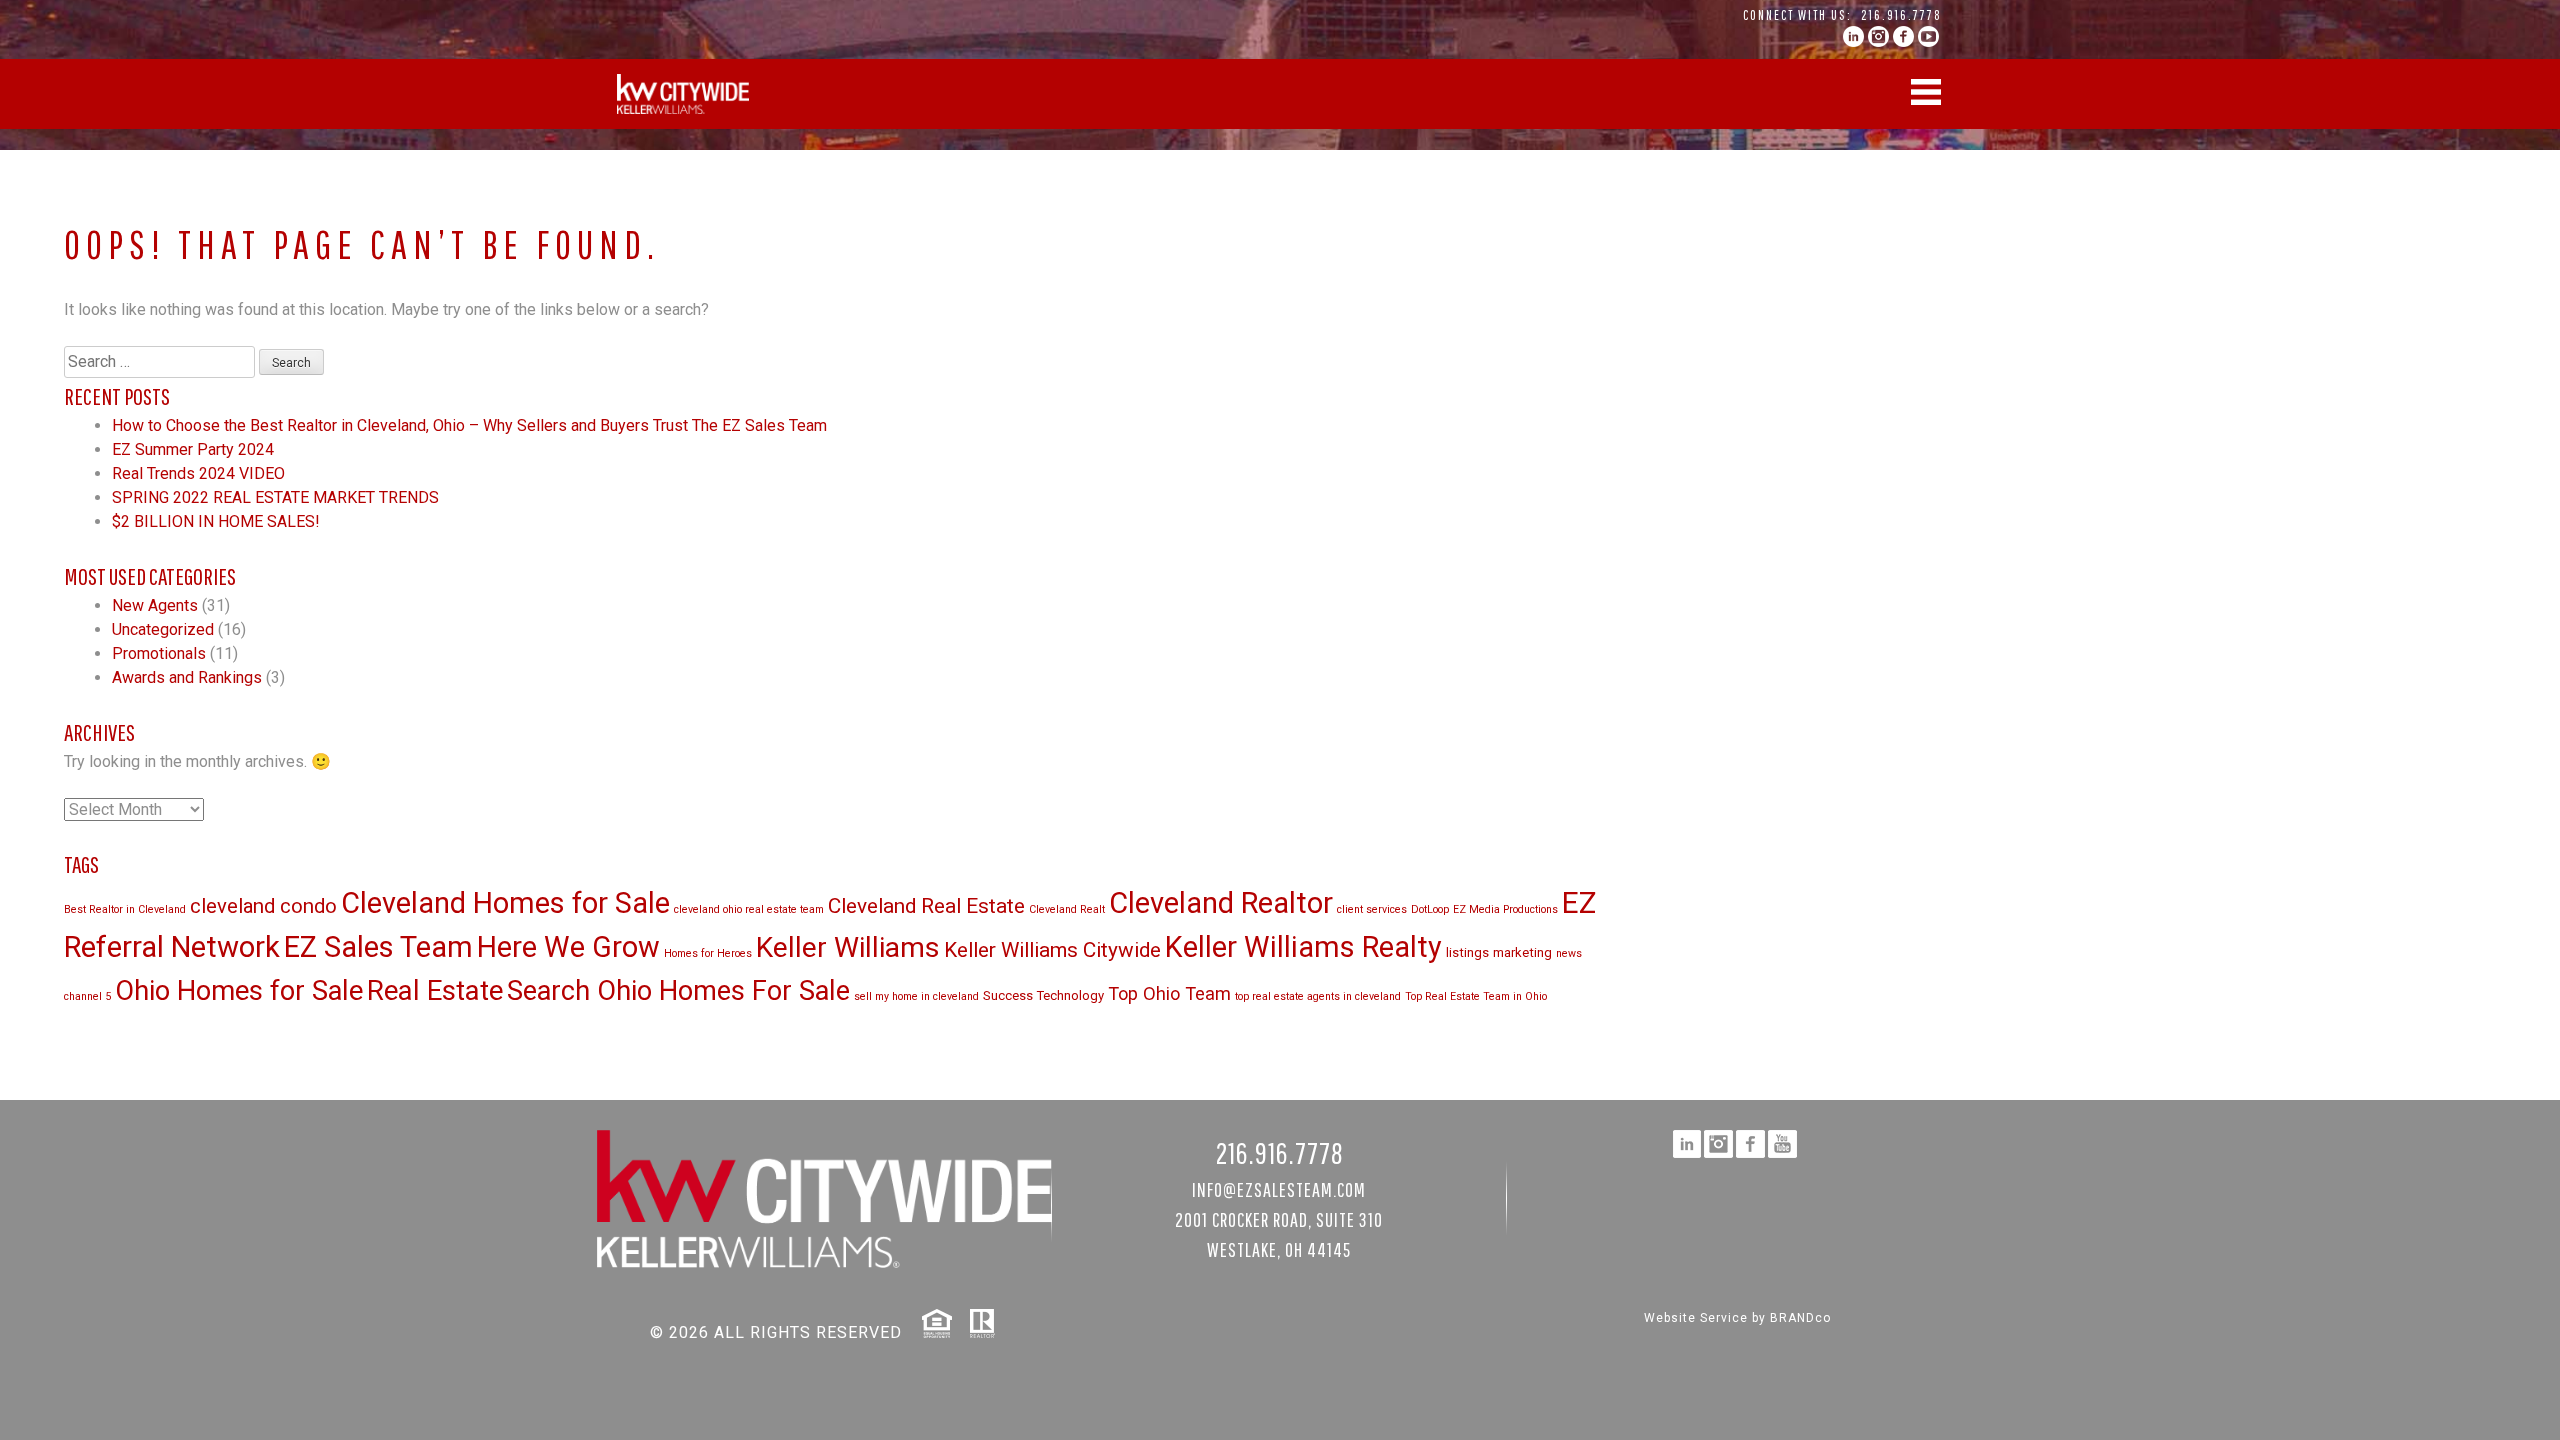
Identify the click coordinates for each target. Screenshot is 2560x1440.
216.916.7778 (1901, 15)
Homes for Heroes (708, 953)
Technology (1070, 995)
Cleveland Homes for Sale (505, 903)
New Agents (155, 605)
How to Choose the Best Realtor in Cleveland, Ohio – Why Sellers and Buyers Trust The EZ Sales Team (469, 425)
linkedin (1853, 36)
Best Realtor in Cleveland (125, 909)
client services (1372, 909)
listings (1467, 952)
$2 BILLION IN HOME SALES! (216, 521)
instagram (1878, 36)
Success (1008, 995)
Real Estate (435, 990)
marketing (1522, 952)
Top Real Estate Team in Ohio (1476, 996)
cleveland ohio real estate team (749, 909)
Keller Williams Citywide (1052, 950)
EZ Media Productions (1505, 909)
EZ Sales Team (378, 947)
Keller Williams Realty (1303, 947)
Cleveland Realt (1067, 909)
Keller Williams (848, 947)
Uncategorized (163, 629)
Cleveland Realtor (1221, 903)
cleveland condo (263, 906)
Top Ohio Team (1169, 993)
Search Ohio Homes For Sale (678, 991)
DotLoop (1430, 909)
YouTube (1928, 36)
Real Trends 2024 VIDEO (198, 473)
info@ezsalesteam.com (1279, 1189)
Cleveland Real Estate (926, 906)
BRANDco (1800, 1318)
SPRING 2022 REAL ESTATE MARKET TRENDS (275, 497)
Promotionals (159, 653)
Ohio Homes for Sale (239, 991)
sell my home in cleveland (916, 996)
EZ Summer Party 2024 (193, 449)
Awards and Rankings (187, 677)
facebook (1903, 36)
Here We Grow (568, 947)
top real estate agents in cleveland (1318, 996)
